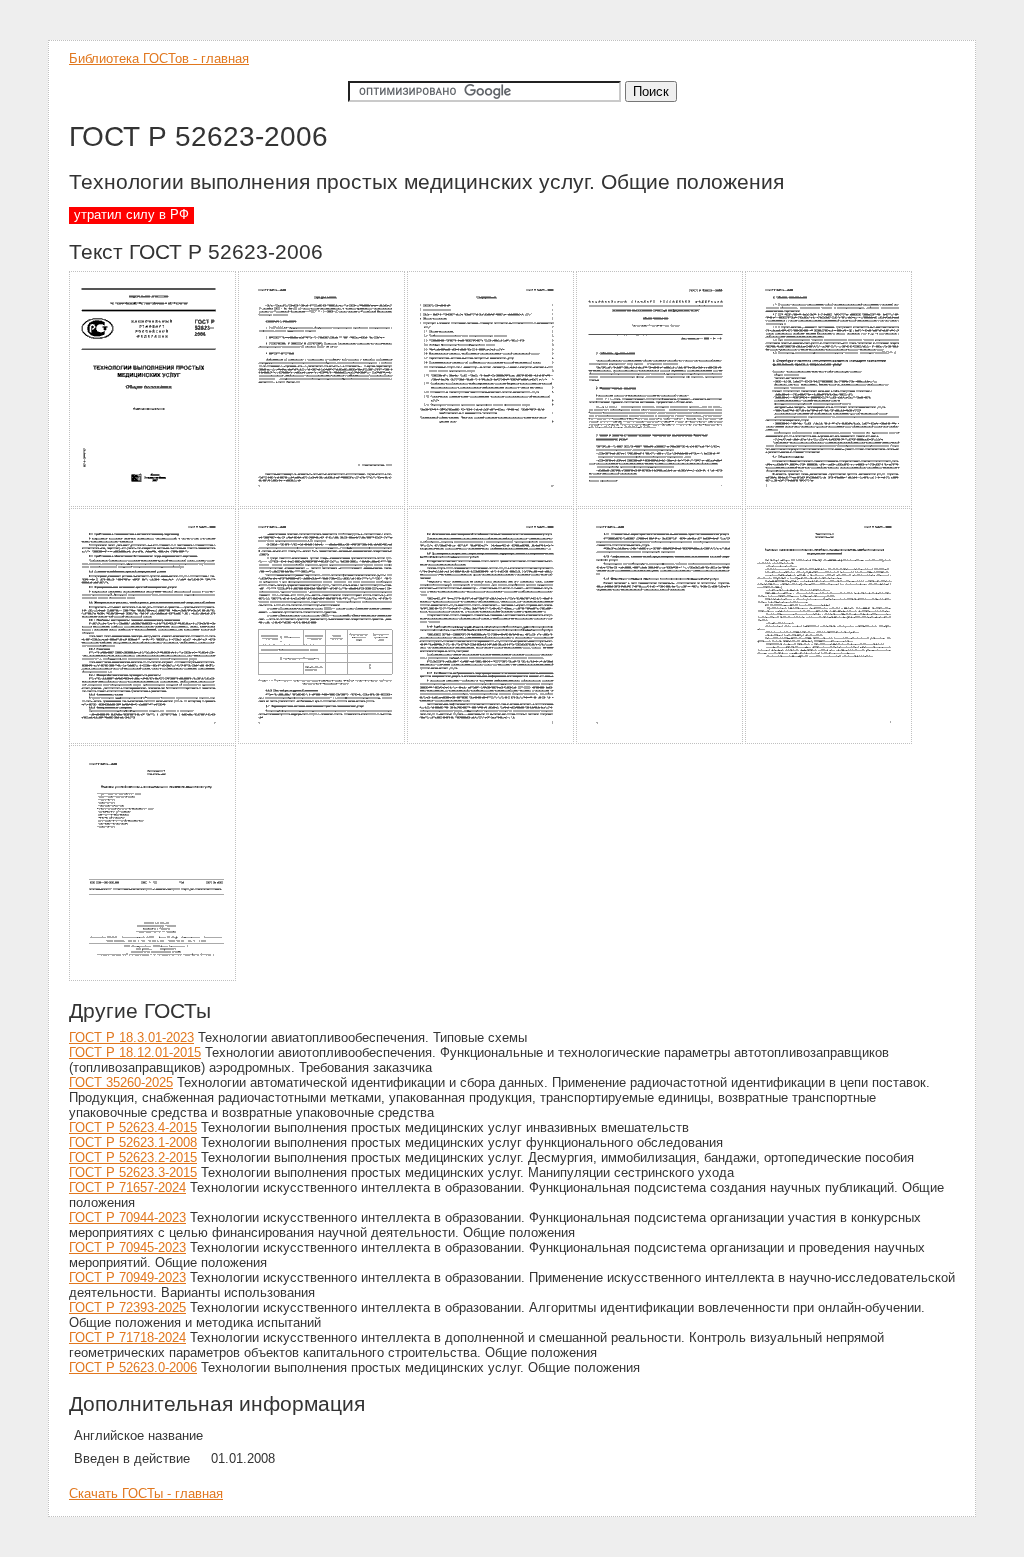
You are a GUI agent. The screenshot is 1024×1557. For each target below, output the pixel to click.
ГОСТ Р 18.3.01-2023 (131, 1037)
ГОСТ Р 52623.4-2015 (133, 1127)
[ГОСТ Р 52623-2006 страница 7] (322, 740)
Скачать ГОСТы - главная (146, 1493)
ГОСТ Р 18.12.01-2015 (135, 1052)
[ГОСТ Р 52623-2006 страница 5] (829, 503)
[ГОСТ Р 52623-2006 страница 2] (322, 503)
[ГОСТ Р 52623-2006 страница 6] (153, 740)
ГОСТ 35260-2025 (121, 1082)
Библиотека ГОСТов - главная (159, 58)
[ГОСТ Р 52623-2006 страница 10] (829, 740)
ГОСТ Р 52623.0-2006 (133, 1367)
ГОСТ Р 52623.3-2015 (133, 1172)
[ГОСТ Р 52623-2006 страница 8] (491, 740)
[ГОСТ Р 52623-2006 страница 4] (660, 503)
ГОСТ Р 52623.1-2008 (133, 1142)
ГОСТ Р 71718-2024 (127, 1337)
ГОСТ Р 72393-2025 (127, 1307)
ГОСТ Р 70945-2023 (127, 1247)
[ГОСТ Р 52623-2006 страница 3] (491, 503)
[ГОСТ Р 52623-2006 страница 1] (153, 503)
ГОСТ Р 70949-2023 (127, 1277)
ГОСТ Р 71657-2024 (127, 1187)
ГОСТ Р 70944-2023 (127, 1217)
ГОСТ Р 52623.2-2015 (133, 1157)
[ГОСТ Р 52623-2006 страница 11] (153, 977)
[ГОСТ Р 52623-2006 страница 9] (660, 740)
